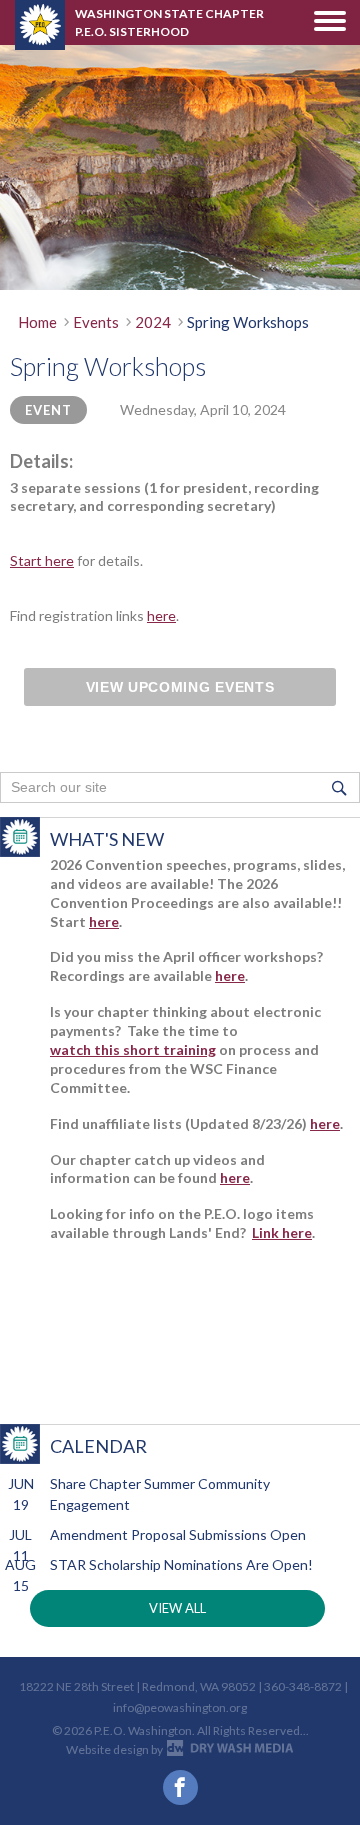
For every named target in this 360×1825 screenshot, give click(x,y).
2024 (153, 322)
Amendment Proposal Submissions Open (178, 1534)
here (161, 615)
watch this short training (133, 1049)
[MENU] (330, 21)
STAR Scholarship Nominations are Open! (181, 1564)
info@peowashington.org (180, 1707)
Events (96, 322)
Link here (282, 1232)
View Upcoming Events (180, 687)
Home (37, 322)
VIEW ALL (177, 1608)
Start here (42, 560)
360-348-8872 (303, 1686)
